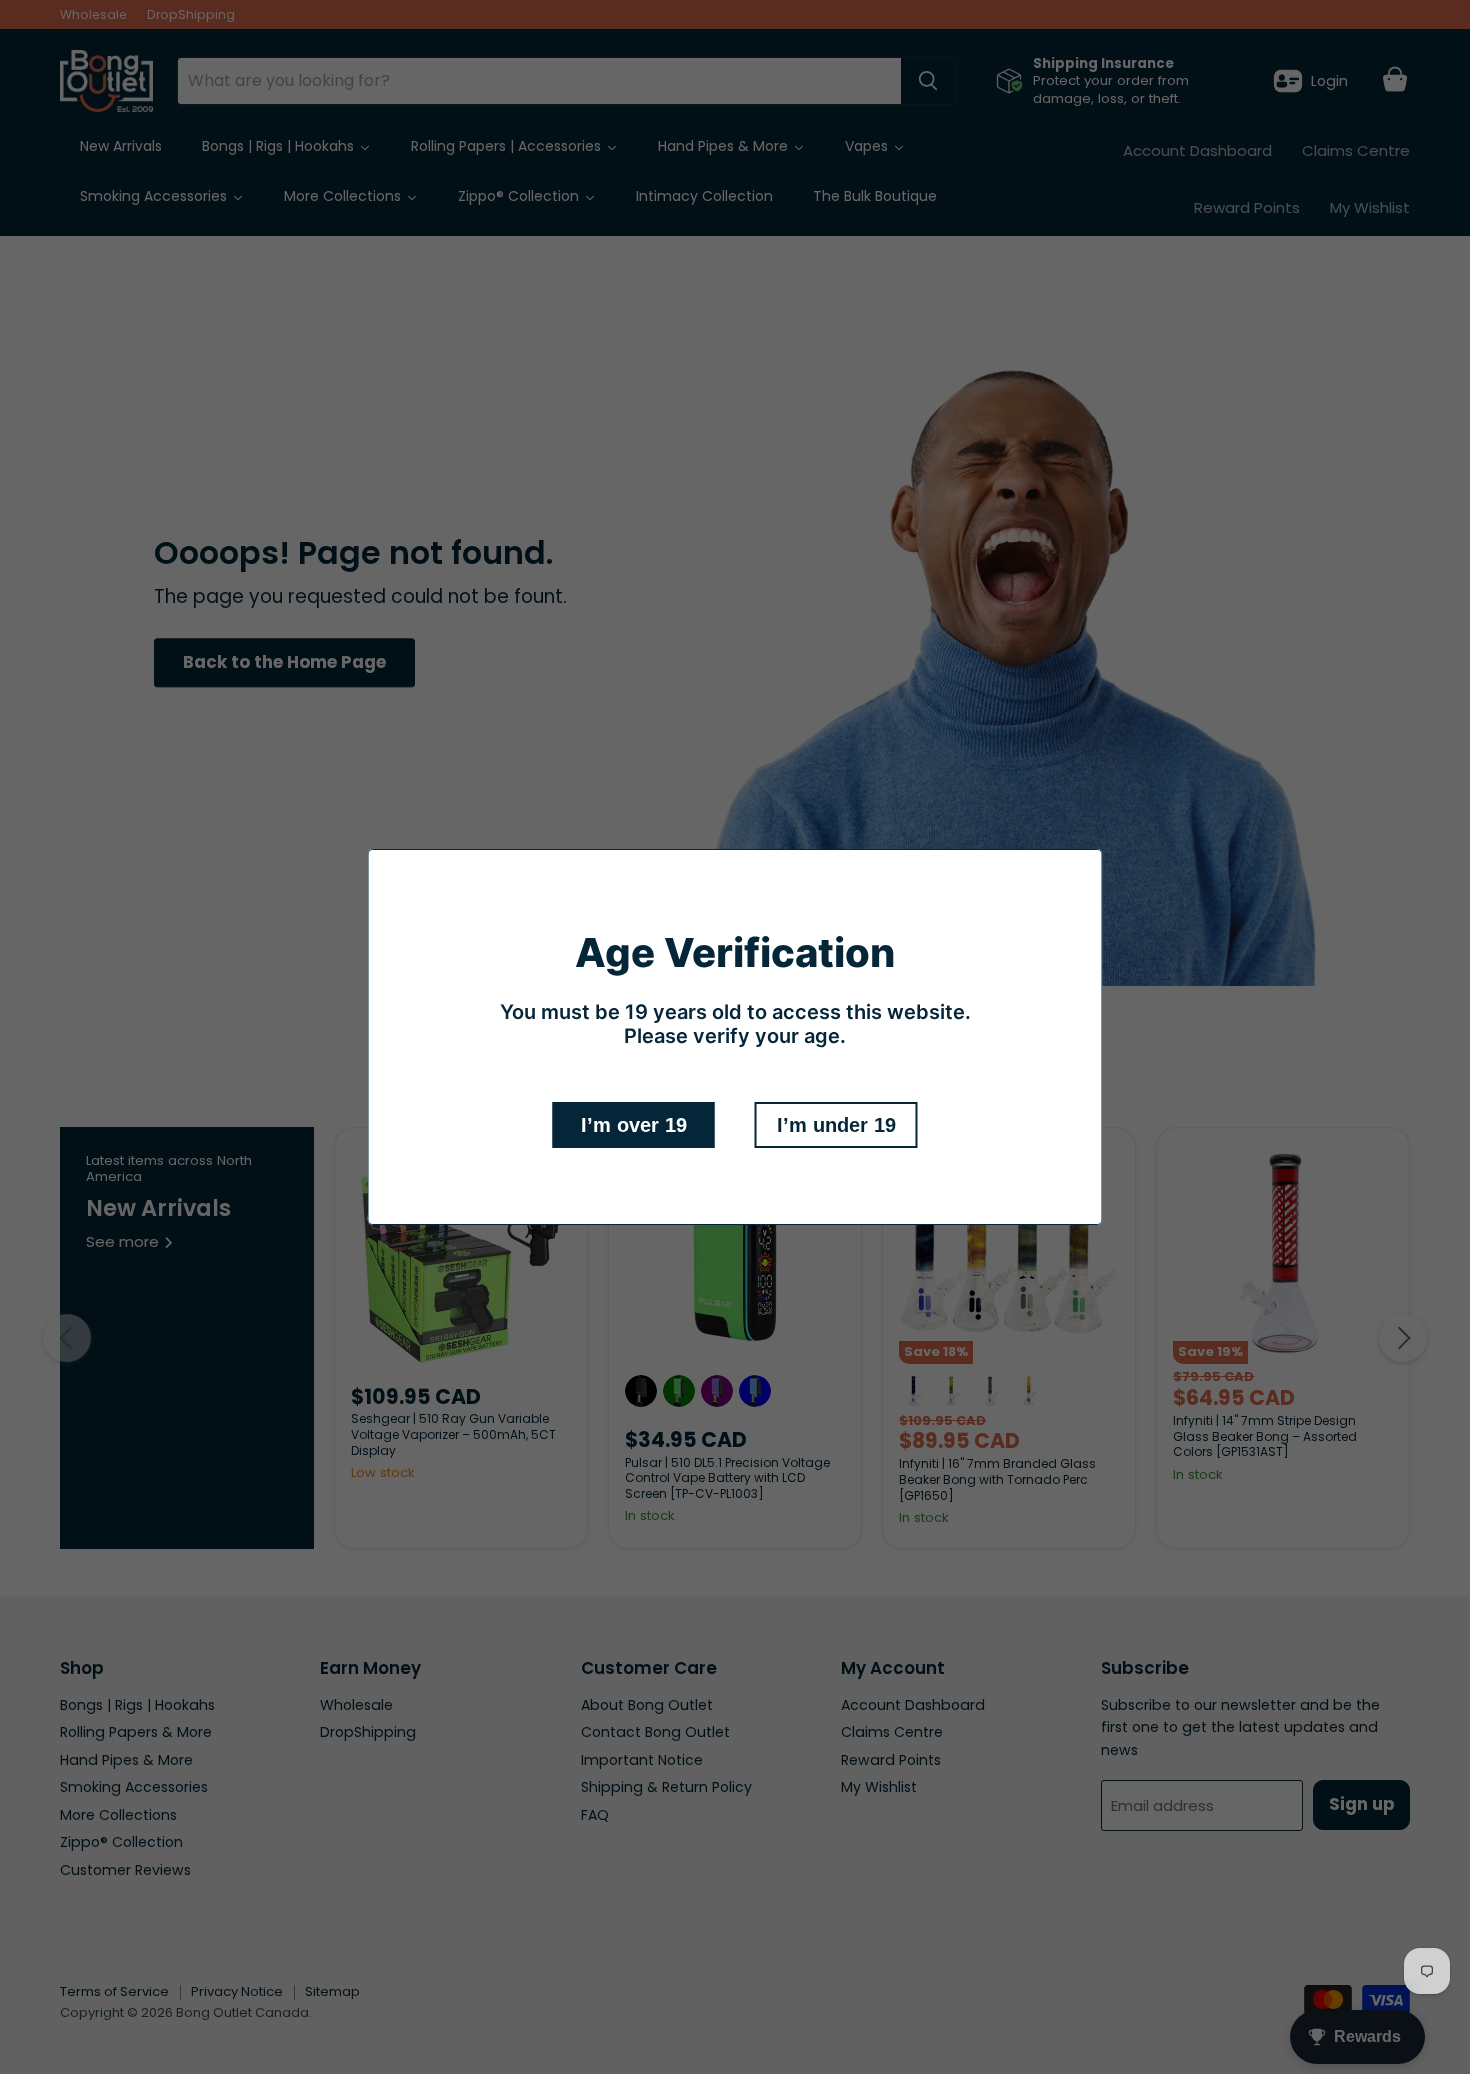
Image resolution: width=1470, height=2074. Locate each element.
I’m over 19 (634, 1125)
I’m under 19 (836, 1125)
